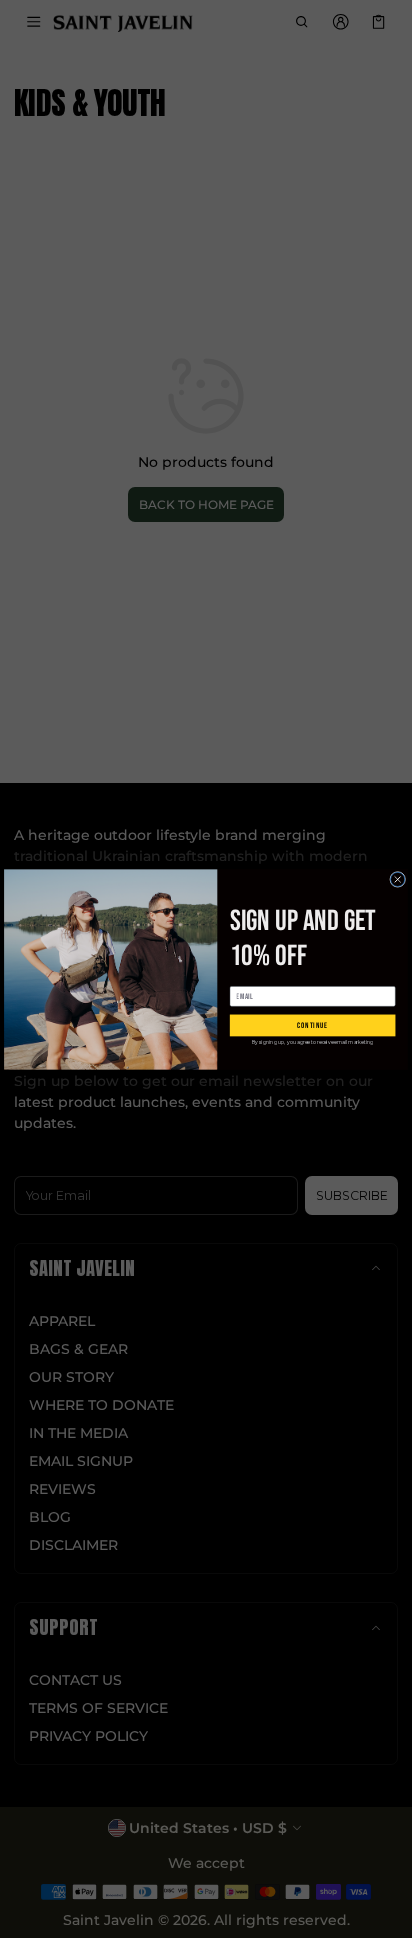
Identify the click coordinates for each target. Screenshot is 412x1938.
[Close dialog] (398, 879)
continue (312, 1025)
